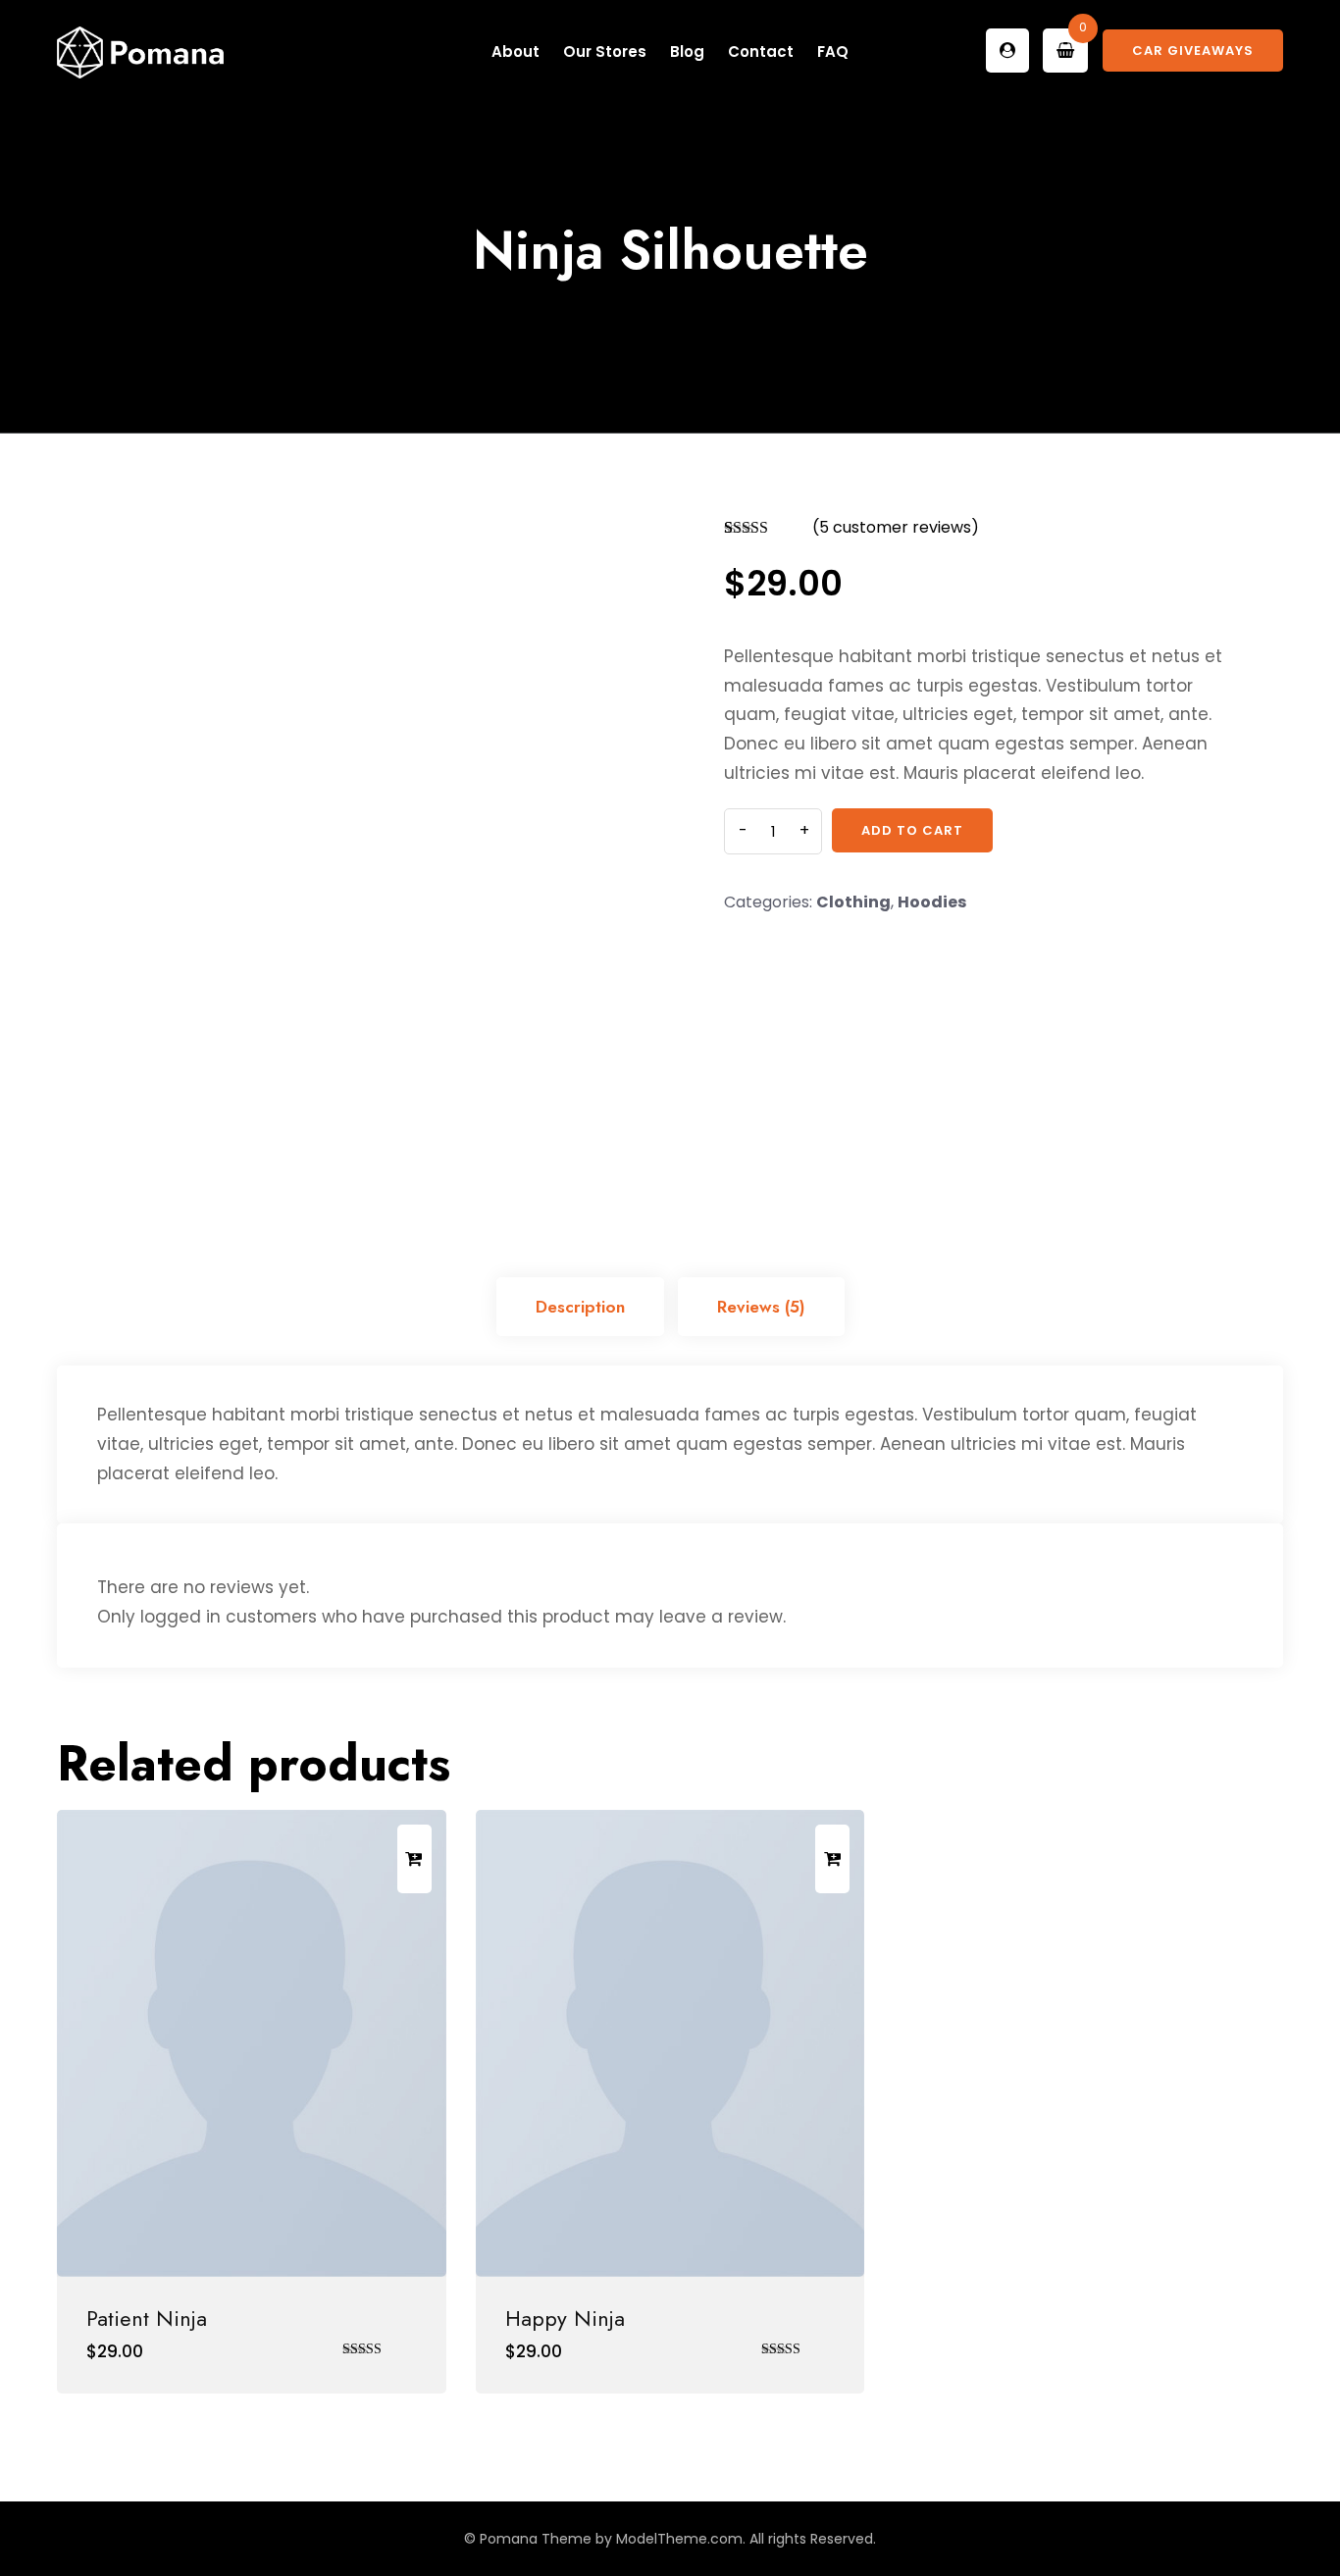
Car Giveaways (1193, 51)
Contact (761, 52)
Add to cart (912, 830)
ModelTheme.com (679, 2539)
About (515, 52)
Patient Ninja (147, 2318)
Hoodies (932, 902)
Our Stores (605, 52)
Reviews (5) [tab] (761, 1307)
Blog (687, 52)
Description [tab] (580, 1307)
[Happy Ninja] (670, 2043)
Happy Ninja (565, 2318)
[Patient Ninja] (252, 2043)
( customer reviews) (896, 527)
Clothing (853, 902)
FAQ (833, 52)
